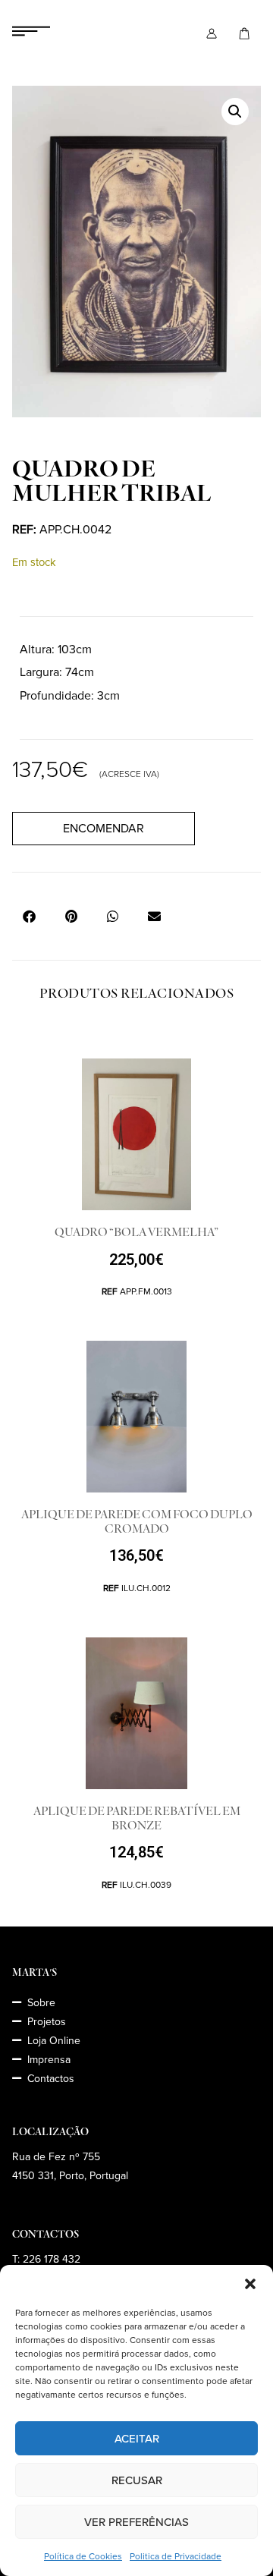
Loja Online (54, 2041)
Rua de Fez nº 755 (56, 2157)
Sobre (41, 2003)
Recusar (137, 2480)
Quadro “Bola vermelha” (136, 1232)
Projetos (47, 2022)
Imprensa (49, 2060)
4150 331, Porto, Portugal (70, 2176)
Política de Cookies (83, 2557)
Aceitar (137, 2439)
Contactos (51, 2079)
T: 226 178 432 (46, 2259)
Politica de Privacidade (176, 2557)
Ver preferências (136, 2522)
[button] (250, 2284)
